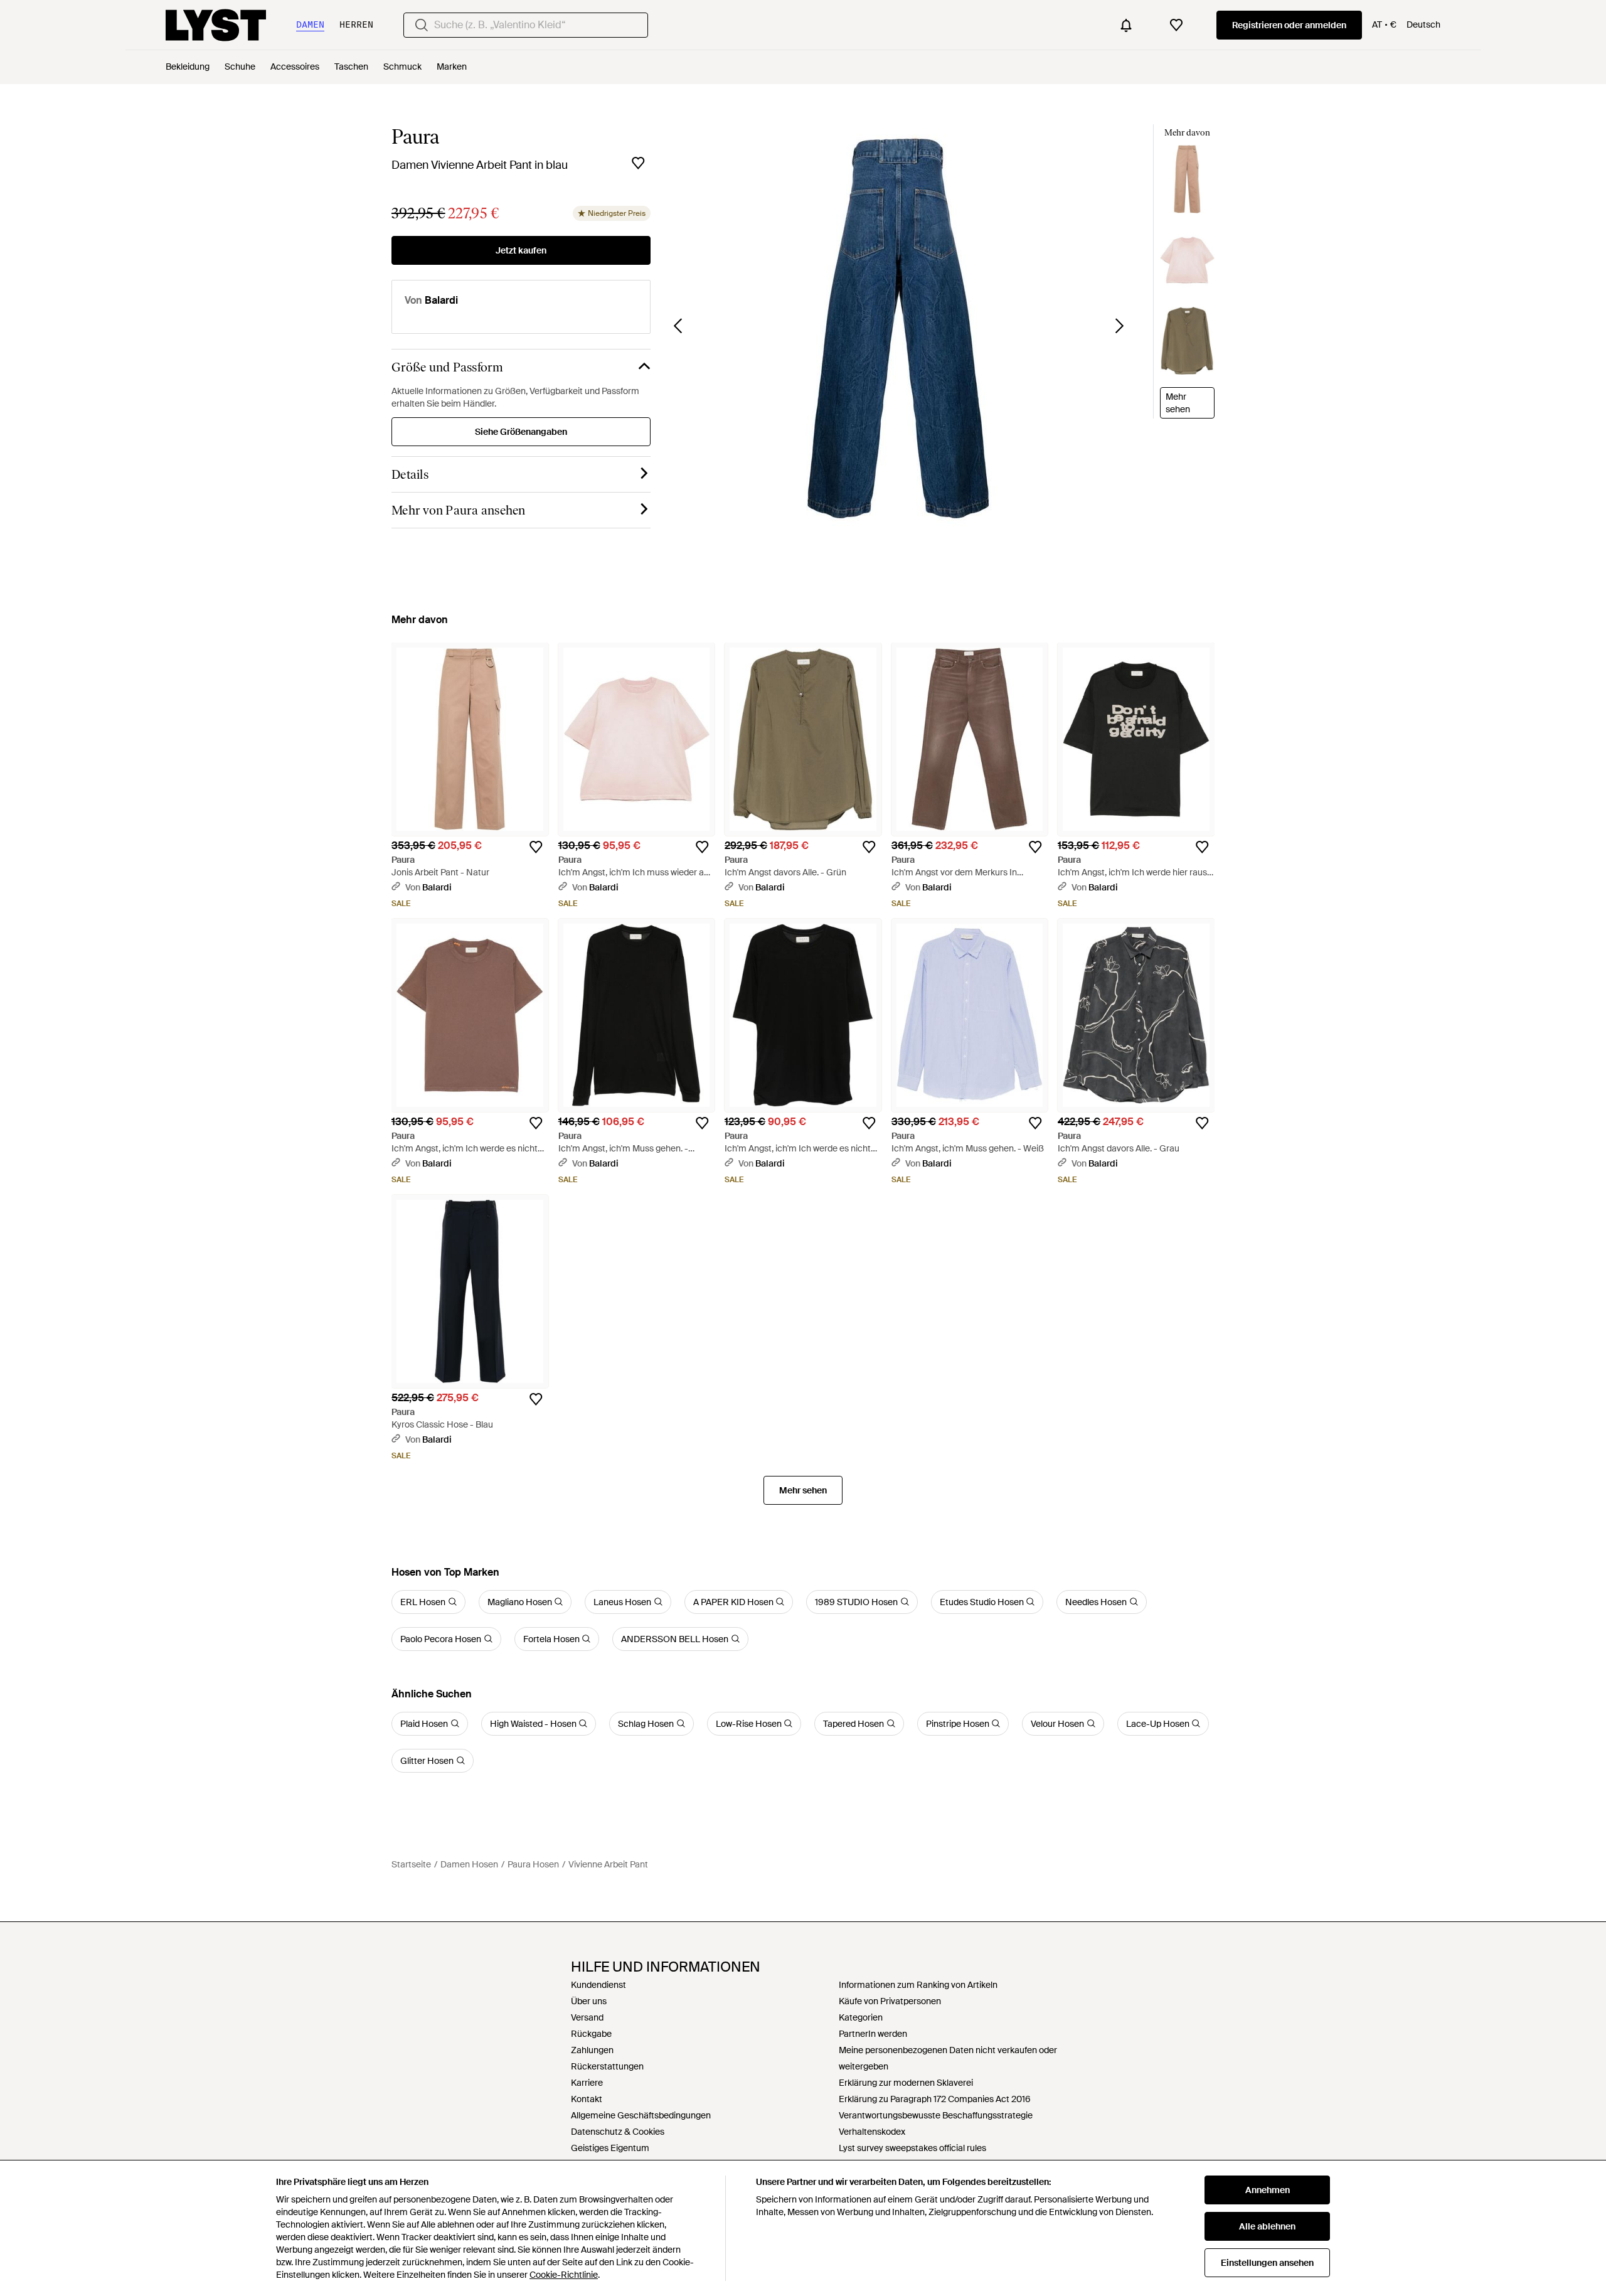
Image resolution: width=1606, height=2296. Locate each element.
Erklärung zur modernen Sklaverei (906, 2083)
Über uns (589, 2001)
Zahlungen (592, 2050)
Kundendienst (598, 1985)
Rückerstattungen (607, 2066)
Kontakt (587, 2099)
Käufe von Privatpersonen (890, 2001)
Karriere (587, 2083)
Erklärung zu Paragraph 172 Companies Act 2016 (935, 2099)
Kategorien (861, 2017)
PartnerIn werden (873, 2034)
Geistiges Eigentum (610, 2148)
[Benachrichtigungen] (1126, 25)
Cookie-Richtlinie (564, 2275)
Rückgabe (591, 2034)
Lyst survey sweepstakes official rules (912, 2148)
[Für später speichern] (638, 163)
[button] (899, 328)
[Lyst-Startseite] (216, 25)
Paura (415, 137)
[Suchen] (422, 25)
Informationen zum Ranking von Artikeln (918, 1985)
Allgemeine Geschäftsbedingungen (641, 2115)
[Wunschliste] (1176, 25)
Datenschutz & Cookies (618, 2132)
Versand (587, 2017)
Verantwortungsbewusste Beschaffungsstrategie (936, 2115)
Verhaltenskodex (872, 2132)
